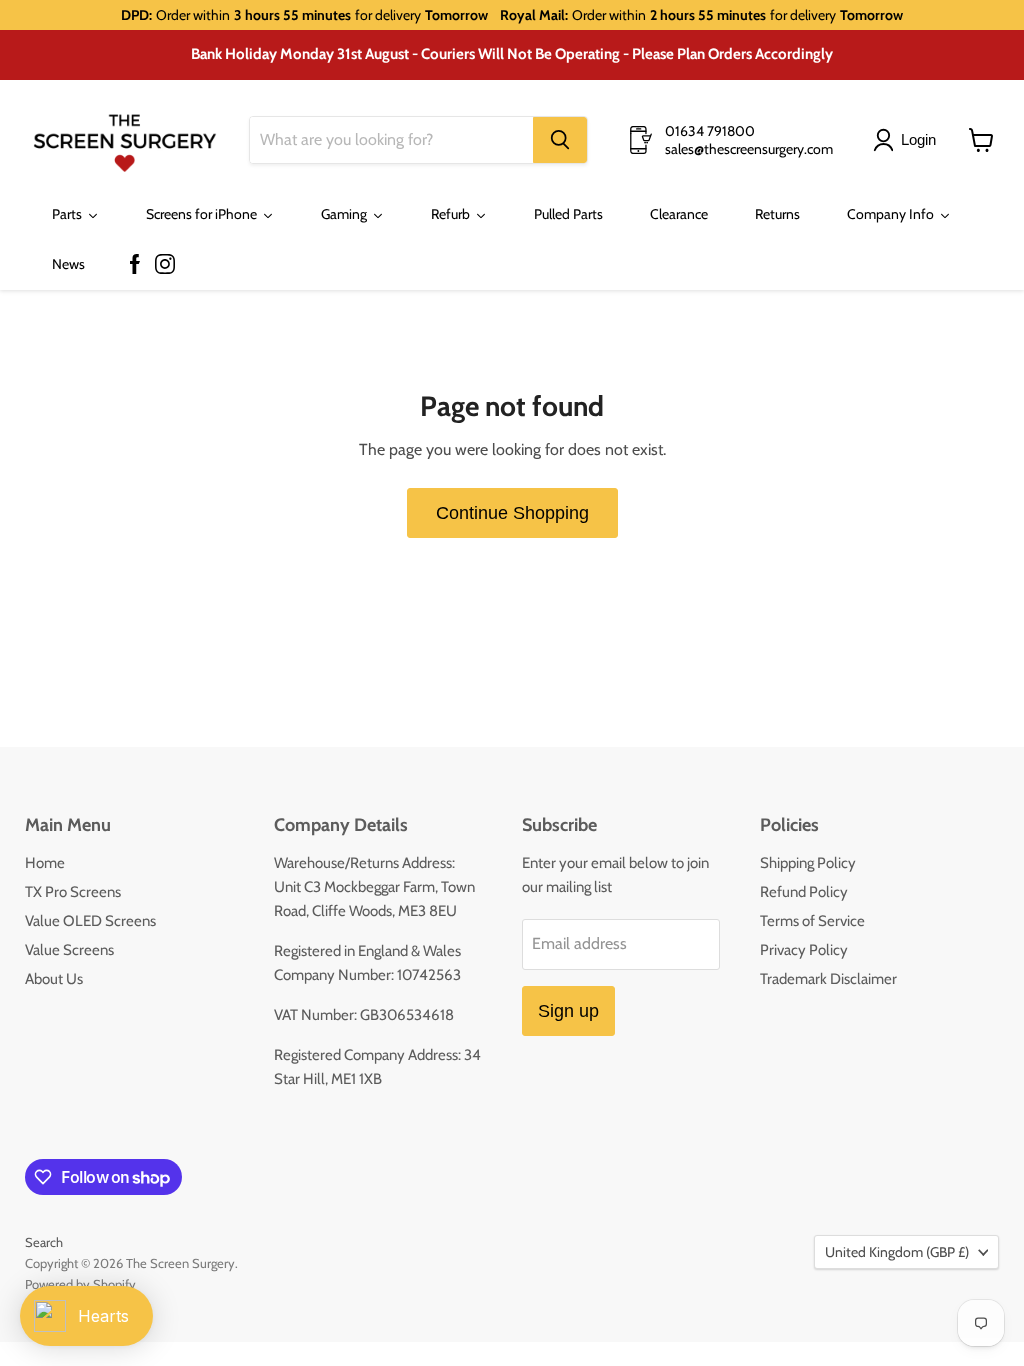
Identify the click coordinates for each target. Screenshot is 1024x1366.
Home (45, 863)
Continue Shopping (512, 513)
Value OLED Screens (90, 921)
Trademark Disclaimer (828, 979)
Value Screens (69, 950)
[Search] (560, 140)
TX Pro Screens (73, 892)
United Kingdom (897, 1252)
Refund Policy (804, 892)
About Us (54, 979)
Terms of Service (812, 921)
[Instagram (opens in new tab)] (165, 265)
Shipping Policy (808, 863)
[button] (908, 140)
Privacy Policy (804, 950)
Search (44, 1242)
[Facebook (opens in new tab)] (135, 265)
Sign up (568, 1011)
